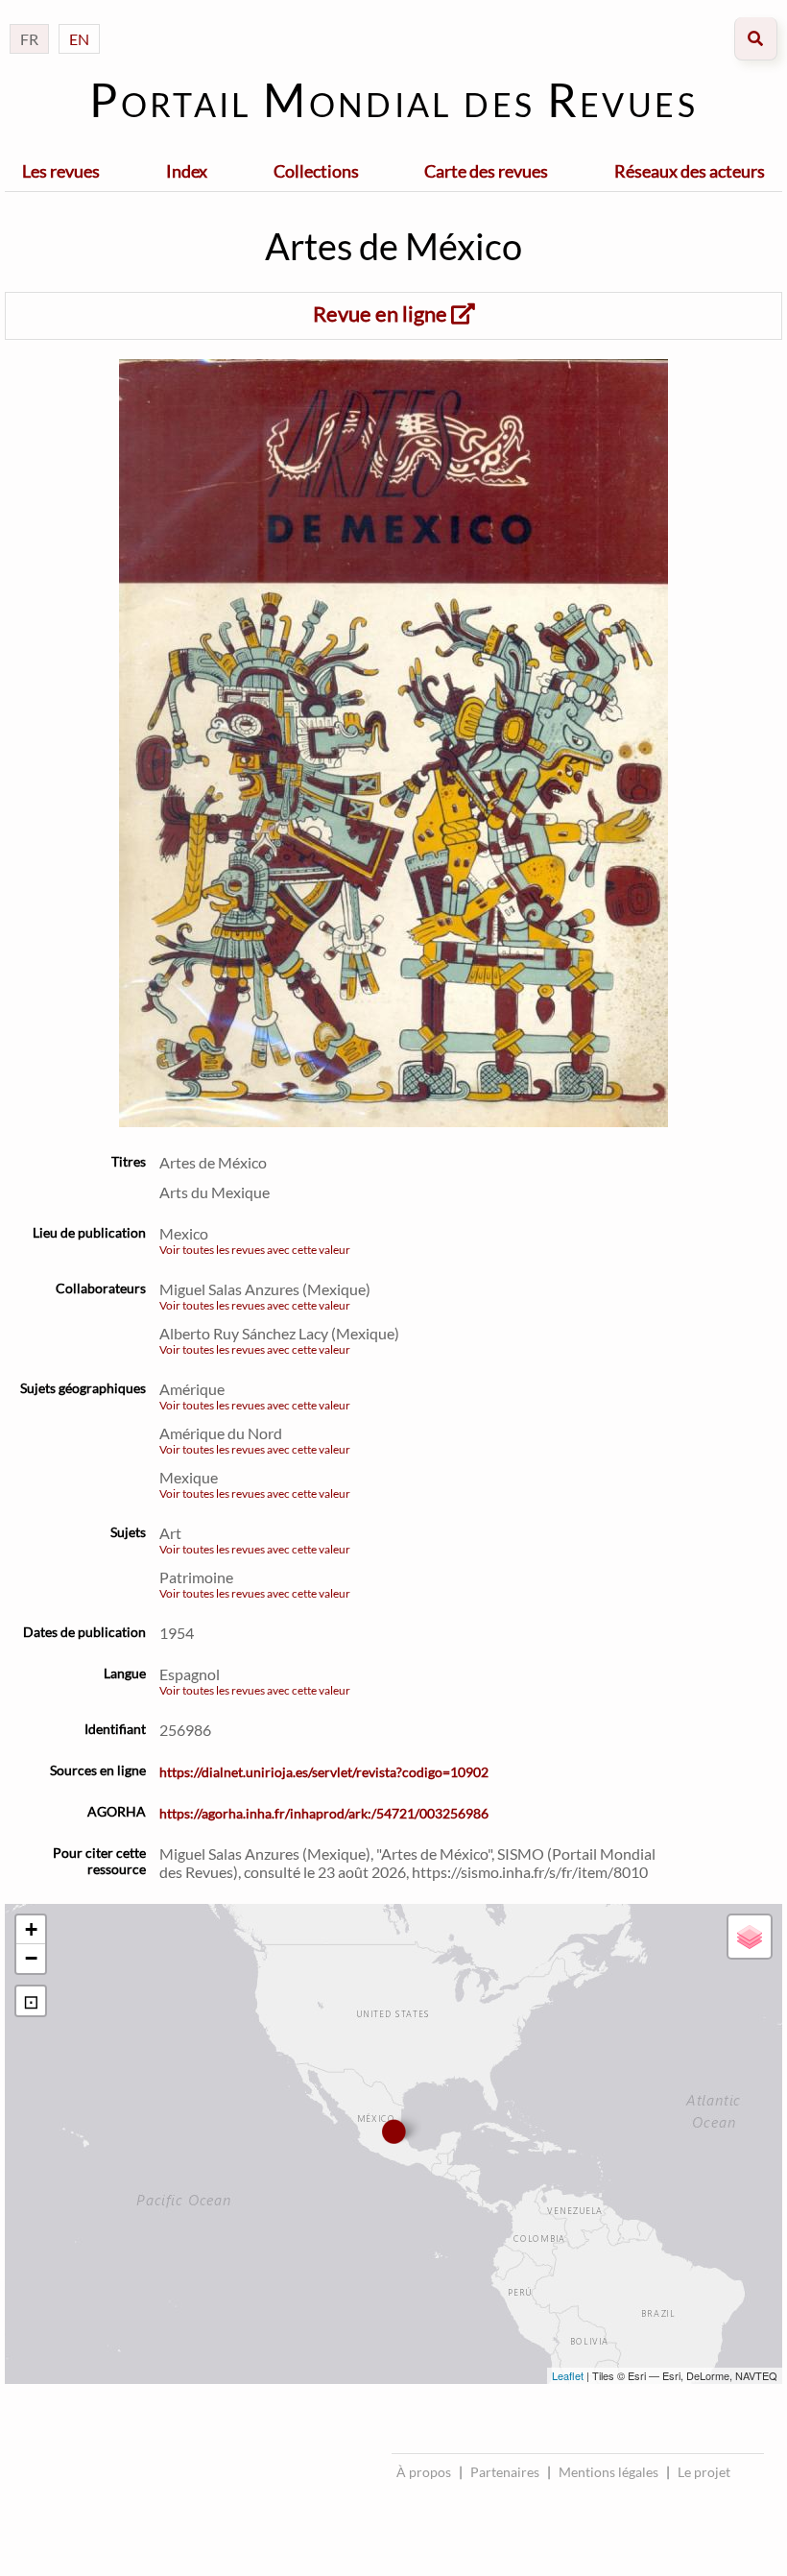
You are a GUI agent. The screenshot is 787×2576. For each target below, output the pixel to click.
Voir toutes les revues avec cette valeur (255, 1250)
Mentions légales (608, 2472)
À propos (424, 2472)
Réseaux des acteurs (690, 171)
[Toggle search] (756, 39)
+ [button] (31, 1929)
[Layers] (750, 1937)
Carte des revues (486, 171)
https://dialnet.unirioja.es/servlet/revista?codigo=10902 (324, 1772)
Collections (316, 171)
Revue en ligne (382, 313)
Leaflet (568, 2375)
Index (187, 171)
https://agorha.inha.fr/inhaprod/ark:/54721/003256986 (324, 1813)
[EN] (79, 20)
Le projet (704, 2472)
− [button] (31, 1958)
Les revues (61, 171)
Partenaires (505, 2472)
